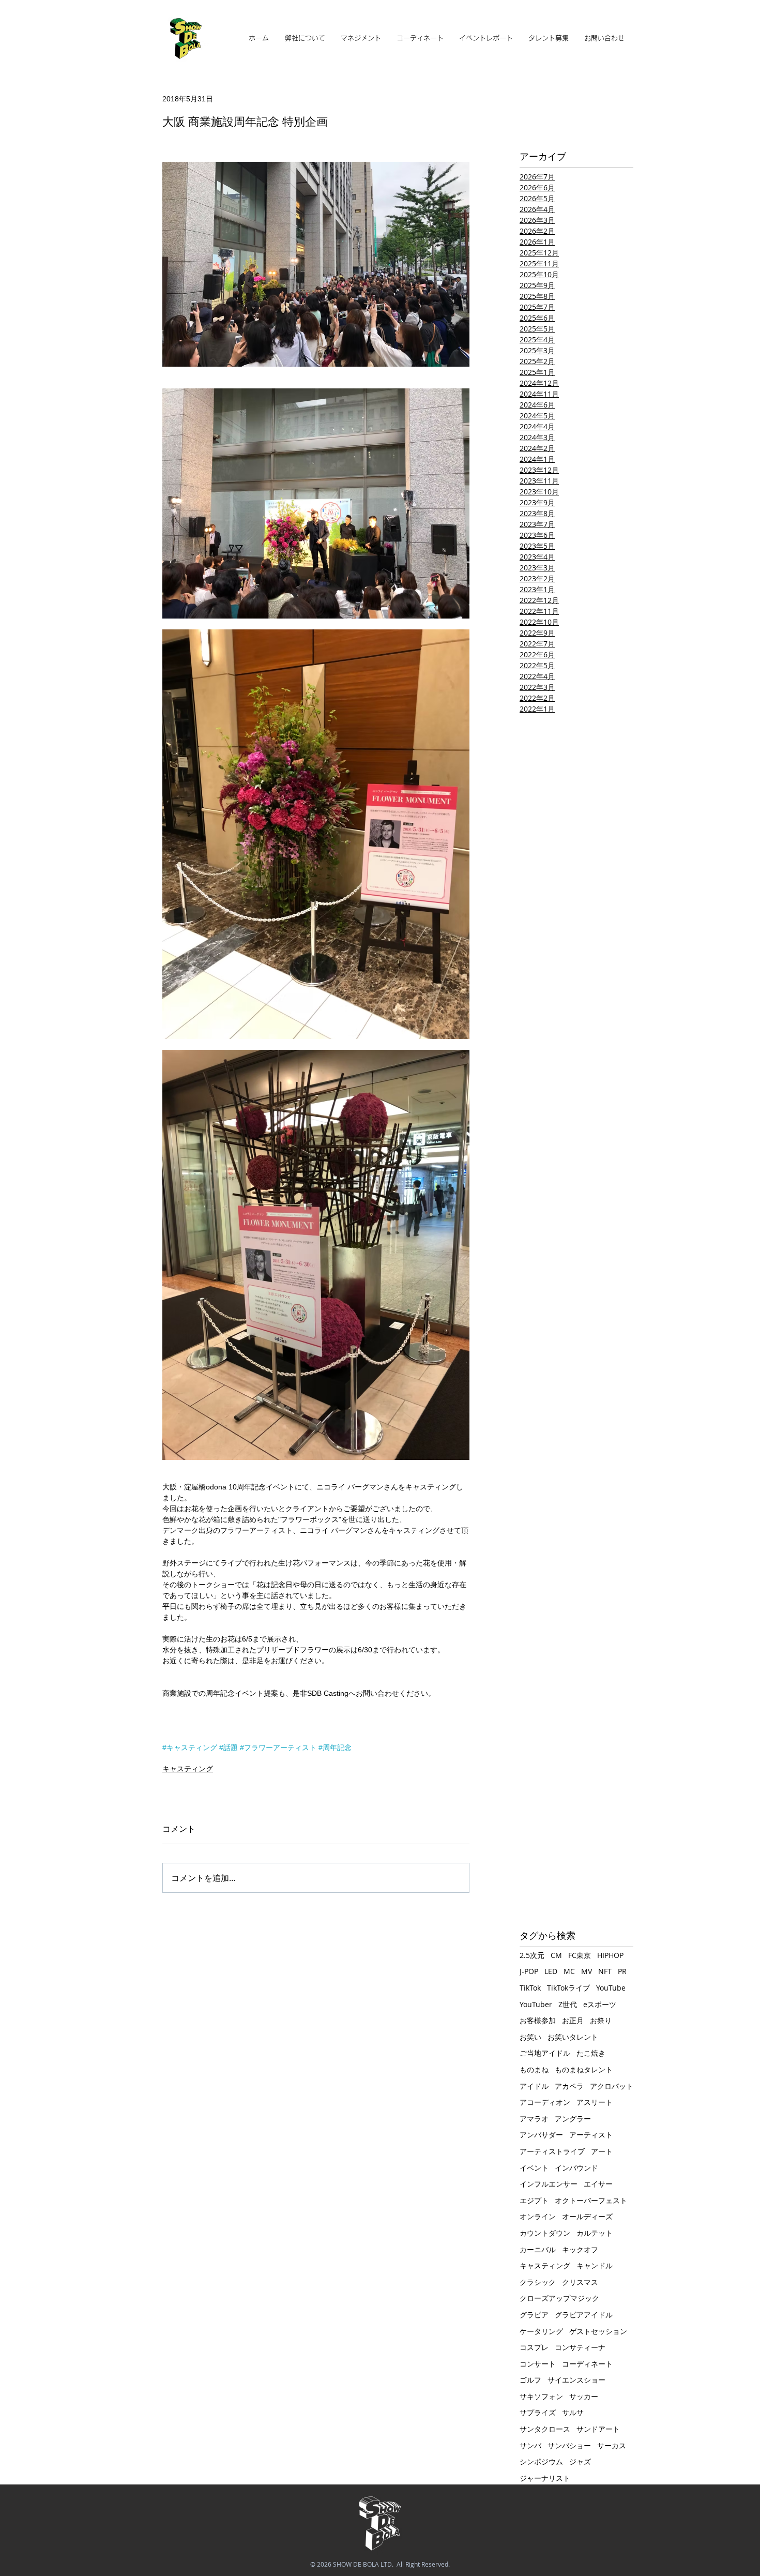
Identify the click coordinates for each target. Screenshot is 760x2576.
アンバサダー (541, 2135)
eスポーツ (600, 2004)
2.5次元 (532, 1955)
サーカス (612, 2445)
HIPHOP (610, 1955)
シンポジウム (541, 2461)
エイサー (598, 2184)
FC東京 (580, 1955)
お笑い (530, 2037)
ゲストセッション (598, 2331)
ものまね (534, 2069)
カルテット (595, 2233)
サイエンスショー (576, 2380)
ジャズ (580, 2461)
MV (587, 1971)
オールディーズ (587, 2216)
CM (556, 1955)
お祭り (601, 2020)
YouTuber (536, 2004)
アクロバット (612, 2086)
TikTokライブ (568, 1988)
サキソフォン (541, 2396)
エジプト (534, 2200)
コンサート (538, 2364)
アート (602, 2151)
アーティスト (591, 2135)
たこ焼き (591, 2053)
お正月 (573, 2020)
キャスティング (188, 1769)
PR (622, 1971)
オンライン (538, 2216)
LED (551, 1971)
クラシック (538, 2282)
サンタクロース (545, 2429)
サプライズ (538, 2412)
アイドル (534, 2086)
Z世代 (568, 2004)
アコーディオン (545, 2102)
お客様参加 (538, 2020)
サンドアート (598, 2429)
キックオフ (580, 2249)
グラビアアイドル (584, 2315)
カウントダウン (545, 2233)
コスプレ (534, 2347)
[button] (361, 38)
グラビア (534, 2315)
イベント (534, 2168)
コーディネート (587, 2364)
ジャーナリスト (545, 2478)
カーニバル (538, 2249)
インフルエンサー (549, 2184)
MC (569, 1971)
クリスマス (580, 2282)
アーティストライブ (552, 2151)
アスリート (595, 2102)
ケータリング (541, 2331)
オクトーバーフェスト (591, 2200)
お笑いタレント (573, 2037)
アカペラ (569, 2086)
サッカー (584, 2396)
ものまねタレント (584, 2069)
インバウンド (576, 2168)
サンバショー (569, 2445)
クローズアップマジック (559, 2298)
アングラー (573, 2119)
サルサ (573, 2412)
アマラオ (534, 2119)
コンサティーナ (580, 2347)
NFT (605, 1971)
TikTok (530, 1988)
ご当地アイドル (545, 2053)
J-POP (529, 1971)
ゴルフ (530, 2380)
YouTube (611, 1988)
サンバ (530, 2445)
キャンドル (595, 2265)
